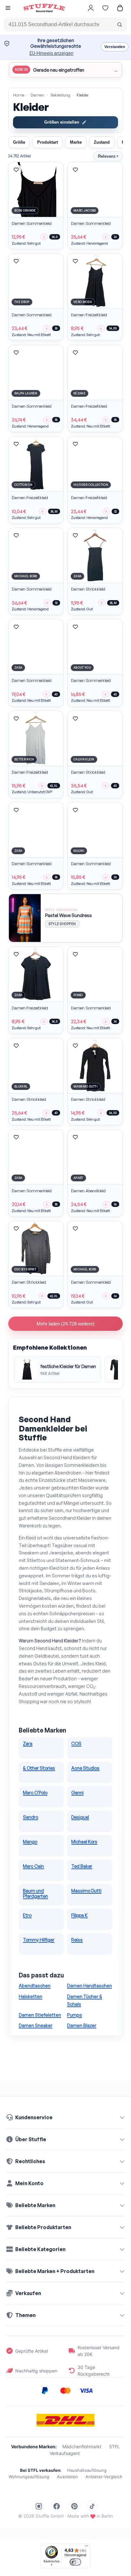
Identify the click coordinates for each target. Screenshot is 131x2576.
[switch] (75, 2562)
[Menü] (86, 2547)
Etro (27, 1915)
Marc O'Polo (35, 1792)
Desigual (80, 1817)
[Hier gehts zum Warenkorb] (120, 8)
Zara (28, 1743)
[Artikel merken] (16, 170)
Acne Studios (85, 1768)
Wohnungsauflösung (29, 2477)
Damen (37, 95)
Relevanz (108, 156)
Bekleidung (60, 95)
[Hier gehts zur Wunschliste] (105, 8)
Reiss (77, 1940)
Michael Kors (84, 1841)
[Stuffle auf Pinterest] (74, 2506)
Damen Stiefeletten (40, 2015)
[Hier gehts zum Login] (91, 8)
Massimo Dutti (86, 1891)
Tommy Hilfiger (39, 1940)
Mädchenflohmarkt (82, 2447)
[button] (8, 9)
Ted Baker (82, 1866)
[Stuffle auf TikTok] (92, 2506)
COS (76, 1743)
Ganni (77, 1792)
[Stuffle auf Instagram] (39, 2506)
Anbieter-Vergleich (104, 2477)
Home (19, 95)
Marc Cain (33, 1866)
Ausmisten (67, 2477)
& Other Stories (39, 1768)
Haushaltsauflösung (87, 2470)
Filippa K (79, 1915)
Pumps (75, 2015)
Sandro (31, 1817)
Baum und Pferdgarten (35, 1893)
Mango (30, 1841)
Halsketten (31, 1996)
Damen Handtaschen (90, 1986)
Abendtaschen (35, 1986)
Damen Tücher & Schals (85, 2000)
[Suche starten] (120, 25)
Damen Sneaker (36, 2025)
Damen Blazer (82, 2025)
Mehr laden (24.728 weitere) (65, 1324)
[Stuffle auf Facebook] (57, 2506)
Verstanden (115, 47)
